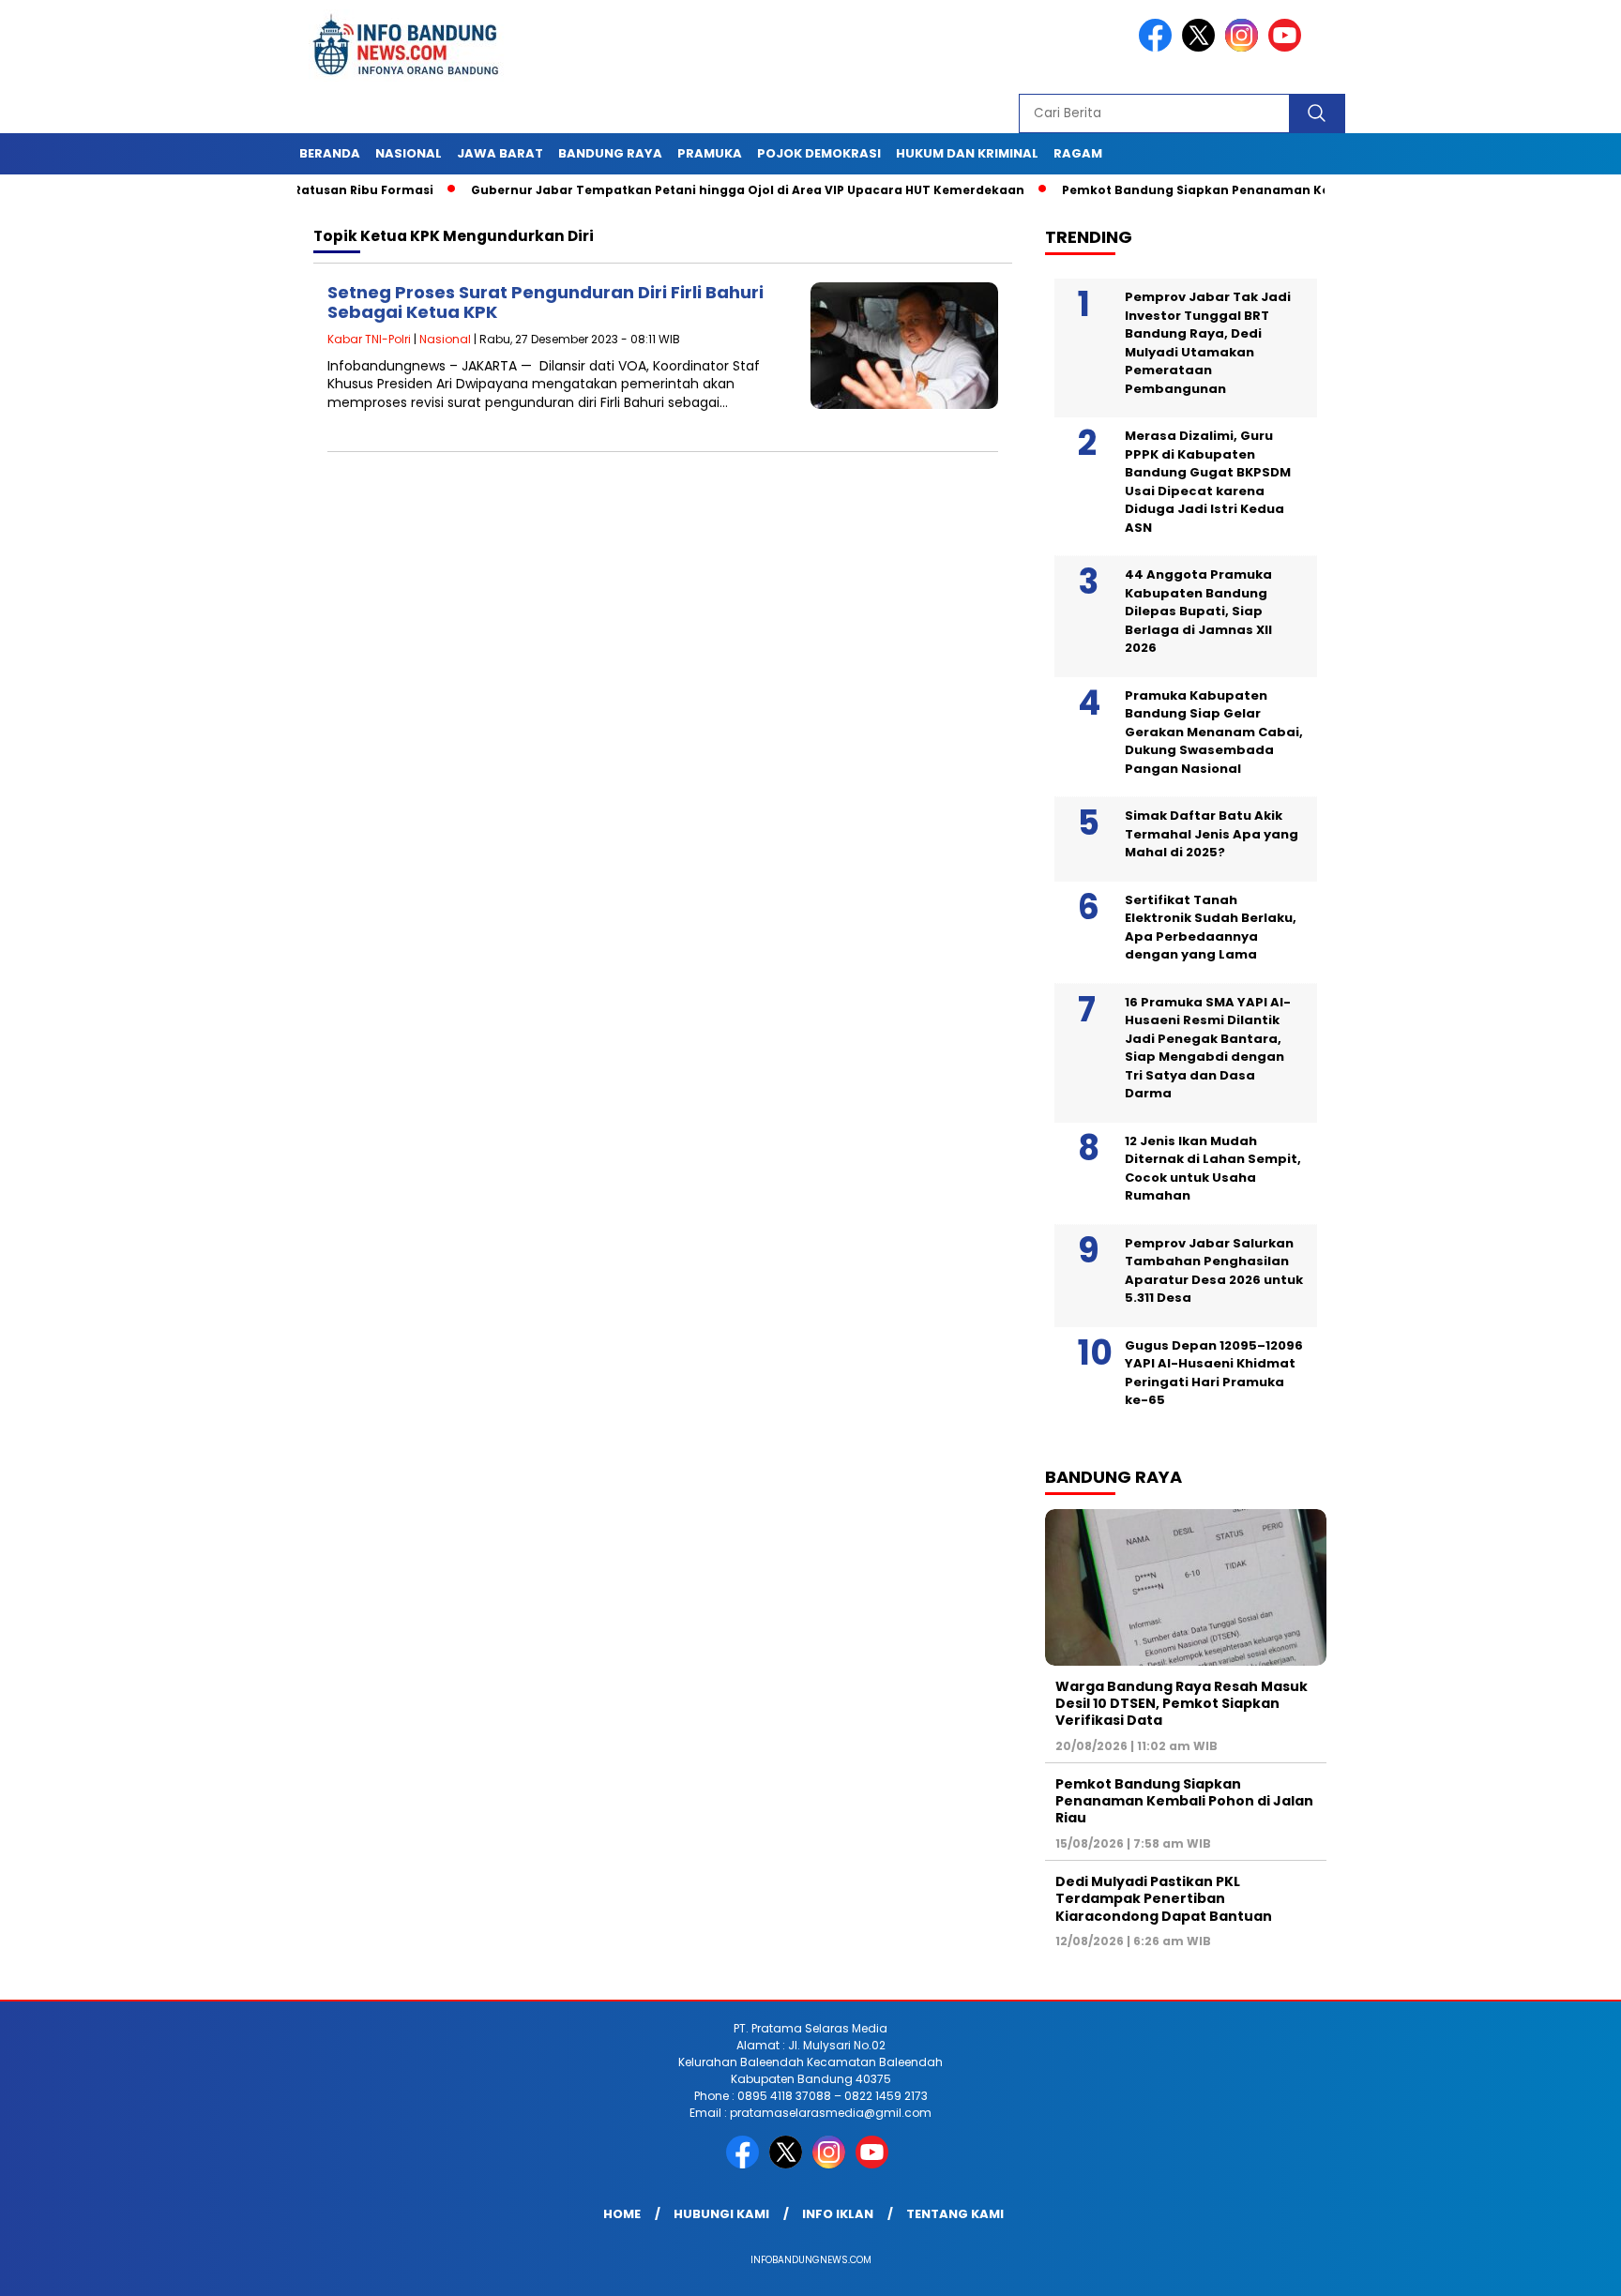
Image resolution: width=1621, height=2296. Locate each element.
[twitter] (1202, 47)
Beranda (330, 153)
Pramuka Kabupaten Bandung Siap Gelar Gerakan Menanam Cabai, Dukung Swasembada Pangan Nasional (1214, 732)
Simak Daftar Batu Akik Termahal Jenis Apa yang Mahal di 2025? (1212, 834)
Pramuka (710, 153)
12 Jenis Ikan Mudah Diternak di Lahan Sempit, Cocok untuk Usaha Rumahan (1213, 1169)
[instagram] (1245, 47)
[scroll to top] (1557, 2267)
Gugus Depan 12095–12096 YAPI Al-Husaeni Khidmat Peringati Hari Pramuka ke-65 (1214, 1373)
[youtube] (1288, 47)
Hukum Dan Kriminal (967, 153)
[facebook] (1159, 47)
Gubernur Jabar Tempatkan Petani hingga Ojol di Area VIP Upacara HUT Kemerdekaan (695, 190)
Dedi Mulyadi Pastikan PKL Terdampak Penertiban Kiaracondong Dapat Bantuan (1164, 1898)
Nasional (409, 153)
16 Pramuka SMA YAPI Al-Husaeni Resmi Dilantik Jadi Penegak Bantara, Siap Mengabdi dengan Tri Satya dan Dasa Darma (1208, 1048)
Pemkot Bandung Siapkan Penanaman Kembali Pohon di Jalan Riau (1226, 190)
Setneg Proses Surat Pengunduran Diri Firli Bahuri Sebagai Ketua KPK (545, 302)
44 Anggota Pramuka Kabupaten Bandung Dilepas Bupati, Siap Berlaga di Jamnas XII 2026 (1198, 611)
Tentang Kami (955, 2214)
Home (622, 2214)
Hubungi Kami (721, 2214)
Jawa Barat (500, 153)
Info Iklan (838, 2214)
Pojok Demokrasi (819, 153)
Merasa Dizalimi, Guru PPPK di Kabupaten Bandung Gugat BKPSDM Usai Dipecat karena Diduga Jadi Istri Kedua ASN (1208, 482)
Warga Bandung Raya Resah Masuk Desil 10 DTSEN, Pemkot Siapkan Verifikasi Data (1182, 1703)
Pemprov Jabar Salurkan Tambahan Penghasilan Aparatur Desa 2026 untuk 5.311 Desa (1214, 1271)
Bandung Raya (610, 153)
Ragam (1078, 153)
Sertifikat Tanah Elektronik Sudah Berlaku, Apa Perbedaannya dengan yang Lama (1211, 928)
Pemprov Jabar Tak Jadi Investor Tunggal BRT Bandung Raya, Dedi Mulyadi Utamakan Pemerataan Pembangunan (1208, 343)
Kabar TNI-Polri (369, 339)
